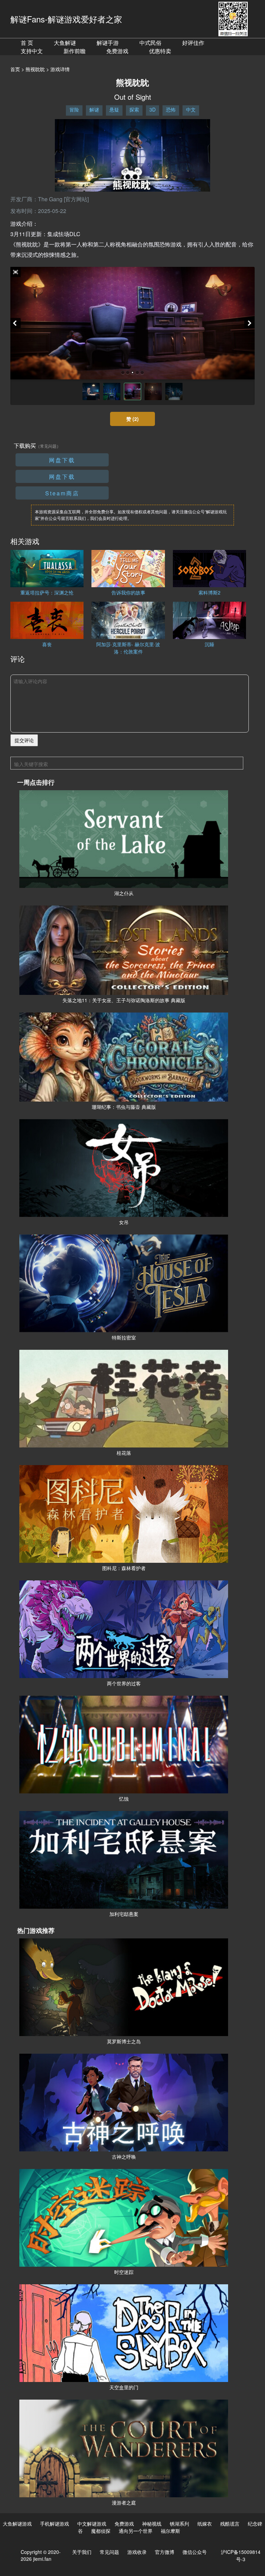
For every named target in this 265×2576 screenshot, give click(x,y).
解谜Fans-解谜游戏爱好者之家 (66, 19)
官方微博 (165, 2552)
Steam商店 (62, 493)
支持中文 (32, 51)
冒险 (74, 109)
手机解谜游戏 (55, 2524)
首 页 (27, 43)
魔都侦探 (101, 2531)
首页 (15, 69)
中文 (191, 109)
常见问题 (109, 2552)
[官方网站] (76, 199)
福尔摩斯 (170, 2531)
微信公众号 (195, 2552)
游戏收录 (137, 2552)
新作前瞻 (75, 51)
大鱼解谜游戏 (17, 2524)
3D (153, 109)
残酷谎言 (230, 2524)
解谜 (94, 109)
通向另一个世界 (136, 2531)
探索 (134, 109)
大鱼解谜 (65, 43)
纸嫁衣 (205, 2524)
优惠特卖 (160, 51)
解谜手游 (108, 43)
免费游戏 (117, 51)
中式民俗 (150, 43)
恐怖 (171, 109)
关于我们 (82, 2552)
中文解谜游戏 (92, 2524)
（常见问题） (48, 446)
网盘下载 (62, 460)
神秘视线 (152, 2524)
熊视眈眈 (35, 69)
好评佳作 (193, 43)
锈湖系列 (179, 2524)
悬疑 (114, 109)
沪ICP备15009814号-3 (241, 2555)
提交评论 (24, 740)
